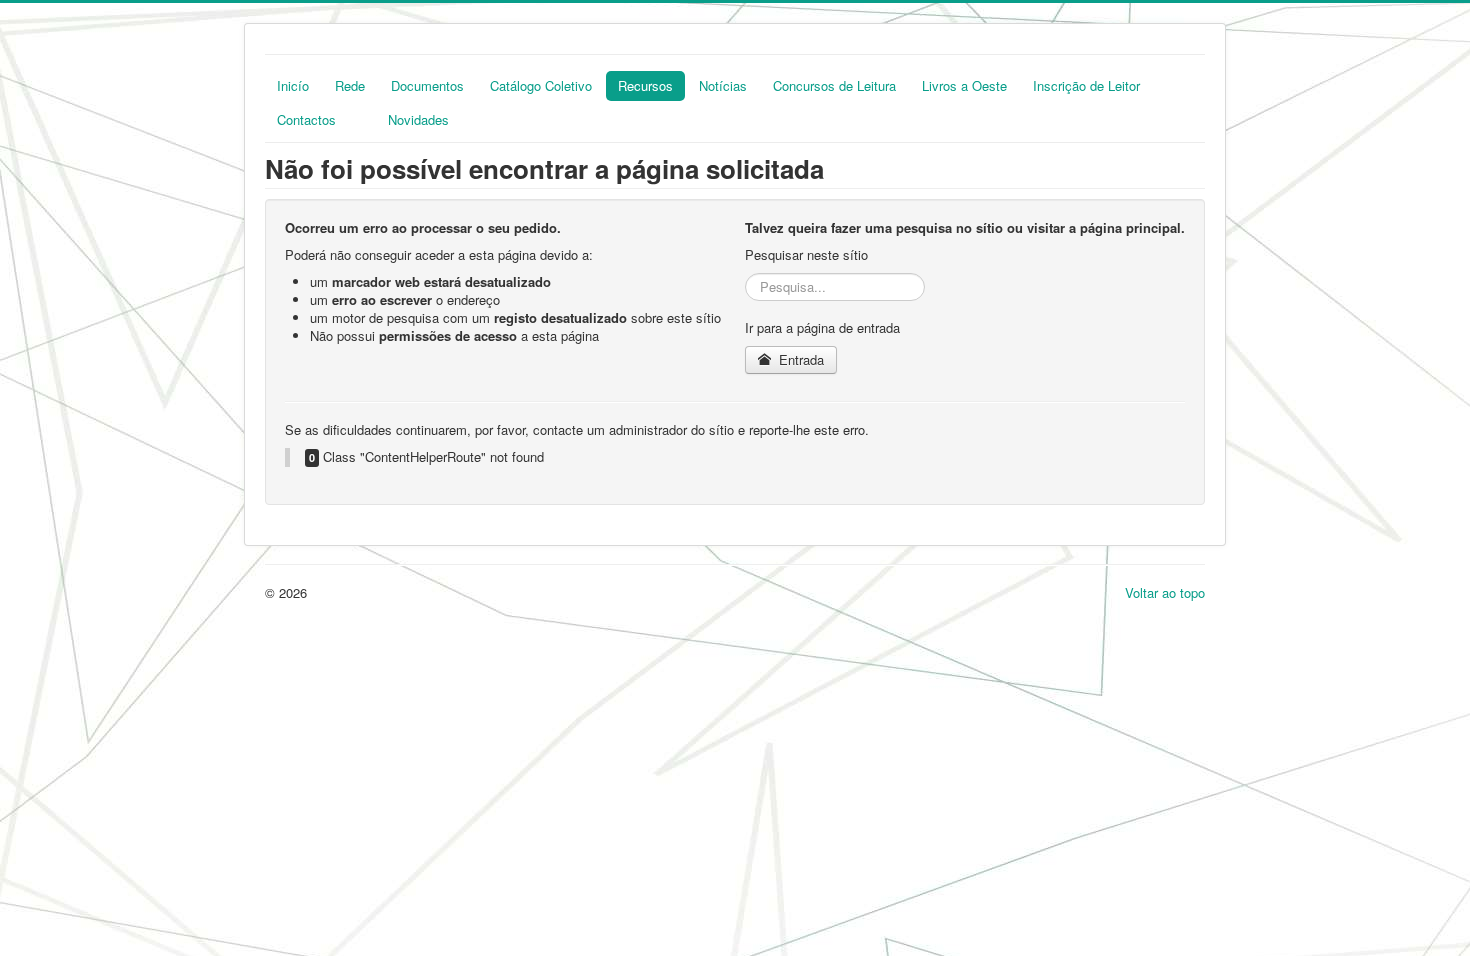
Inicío (293, 85)
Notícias (723, 85)
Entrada (799, 359)
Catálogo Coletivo (541, 85)
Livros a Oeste (964, 85)
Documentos (427, 85)
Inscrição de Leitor (1086, 85)
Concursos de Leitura (834, 85)
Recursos (645, 85)
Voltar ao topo (1165, 592)
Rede (350, 85)
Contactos (306, 119)
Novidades (418, 119)
